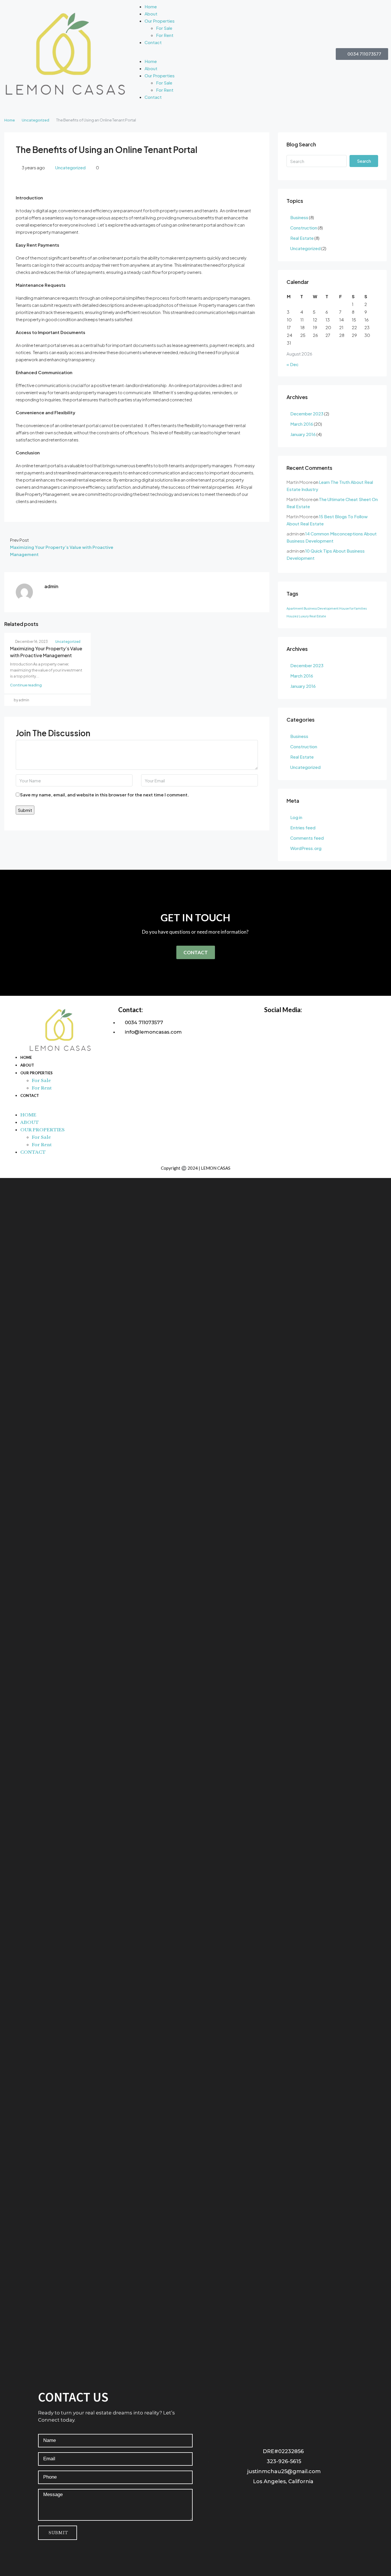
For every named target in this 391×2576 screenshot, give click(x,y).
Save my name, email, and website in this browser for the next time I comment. (104, 795)
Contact (153, 42)
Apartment (295, 608)
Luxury (304, 616)
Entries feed (303, 827)
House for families (353, 608)
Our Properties (160, 21)
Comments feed (307, 838)
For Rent (165, 35)
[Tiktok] (319, 2497)
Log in (296, 817)
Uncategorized (35, 120)
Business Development (321, 608)
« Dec (293, 364)
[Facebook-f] (233, 2497)
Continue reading (26, 685)
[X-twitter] (284, 2497)
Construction (304, 228)
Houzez (292, 616)
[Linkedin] (250, 2497)
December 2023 (307, 414)
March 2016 (302, 424)
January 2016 (303, 434)
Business (299, 217)
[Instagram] (267, 2497)
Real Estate (302, 238)
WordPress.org (306, 848)
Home (151, 6)
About (151, 14)
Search (364, 161)
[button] (195, 54)
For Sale (164, 28)
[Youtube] (301, 2497)
